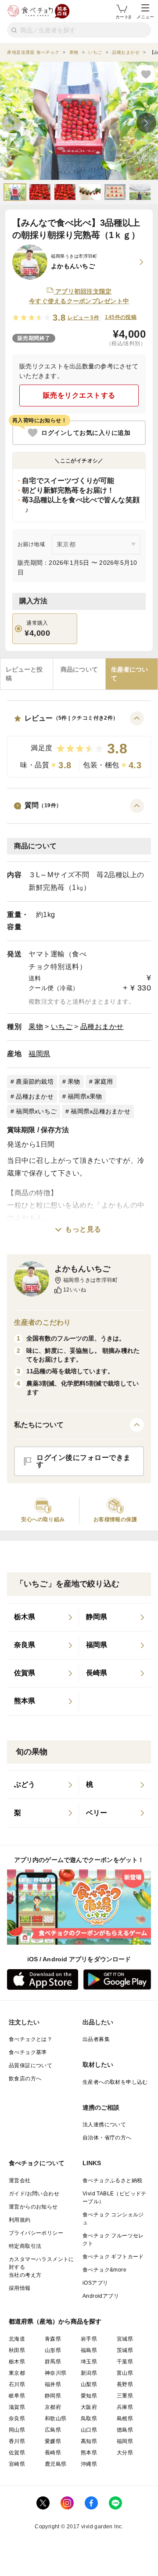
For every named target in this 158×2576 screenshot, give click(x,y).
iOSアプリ (95, 2283)
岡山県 (17, 2430)
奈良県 (17, 2418)
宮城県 (125, 2339)
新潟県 (89, 2373)
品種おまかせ (102, 1027)
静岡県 (53, 2396)
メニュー (145, 17)
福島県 (89, 2350)
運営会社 (20, 2180)
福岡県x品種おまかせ (101, 1111)
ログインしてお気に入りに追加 (86, 433)
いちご (62, 1027)
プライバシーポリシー (36, 2233)
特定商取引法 (25, 2246)
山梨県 (89, 2384)
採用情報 (20, 2288)
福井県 (53, 2384)
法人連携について (104, 2124)
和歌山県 (56, 2418)
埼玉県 (89, 2362)
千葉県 (125, 2362)
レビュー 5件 (84, 318)
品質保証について (31, 2065)
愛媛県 (53, 2441)
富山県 (125, 2373)
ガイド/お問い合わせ (34, 2194)
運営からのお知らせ (33, 2207)
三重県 (125, 2396)
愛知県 (89, 2396)
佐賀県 (17, 2453)
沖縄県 (89, 2464)
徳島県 (125, 2430)
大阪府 (89, 2407)
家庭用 (104, 1081)
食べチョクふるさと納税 (112, 2180)
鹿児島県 (56, 2464)
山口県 (89, 2430)
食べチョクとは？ (31, 2039)
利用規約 (20, 2220)
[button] (79, 744)
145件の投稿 (121, 317)
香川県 (17, 2441)
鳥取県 (89, 2418)
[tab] (27, 674)
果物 (36, 1027)
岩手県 (89, 2339)
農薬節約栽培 (35, 1081)
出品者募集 (96, 2039)
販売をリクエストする (79, 395)
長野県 (125, 2384)
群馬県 (53, 2362)
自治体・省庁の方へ (107, 2138)
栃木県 (17, 2362)
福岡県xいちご (36, 1111)
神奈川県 (56, 2373)
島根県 (125, 2418)
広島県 (53, 2430)
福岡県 (39, 1054)
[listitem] (43, 1617)
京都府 (53, 2407)
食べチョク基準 (28, 2052)
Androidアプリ (101, 2296)
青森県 (53, 2339)
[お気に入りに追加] (146, 74)
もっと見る (83, 1229)
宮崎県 (17, 2464)
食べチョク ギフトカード (113, 2257)
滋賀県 (17, 2407)
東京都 (17, 2373)
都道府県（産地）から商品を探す (55, 2321)
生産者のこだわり (42, 1322)
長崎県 (53, 2453)
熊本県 (89, 2453)
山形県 (53, 2350)
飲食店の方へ (25, 2079)
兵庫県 (125, 2407)
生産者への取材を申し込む (115, 2082)
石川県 (17, 2384)
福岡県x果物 (85, 1096)
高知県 (89, 2441)
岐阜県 (17, 2396)
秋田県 (17, 2350)
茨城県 (125, 2350)
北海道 (17, 2339)
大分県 (125, 2453)
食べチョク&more (104, 2270)
